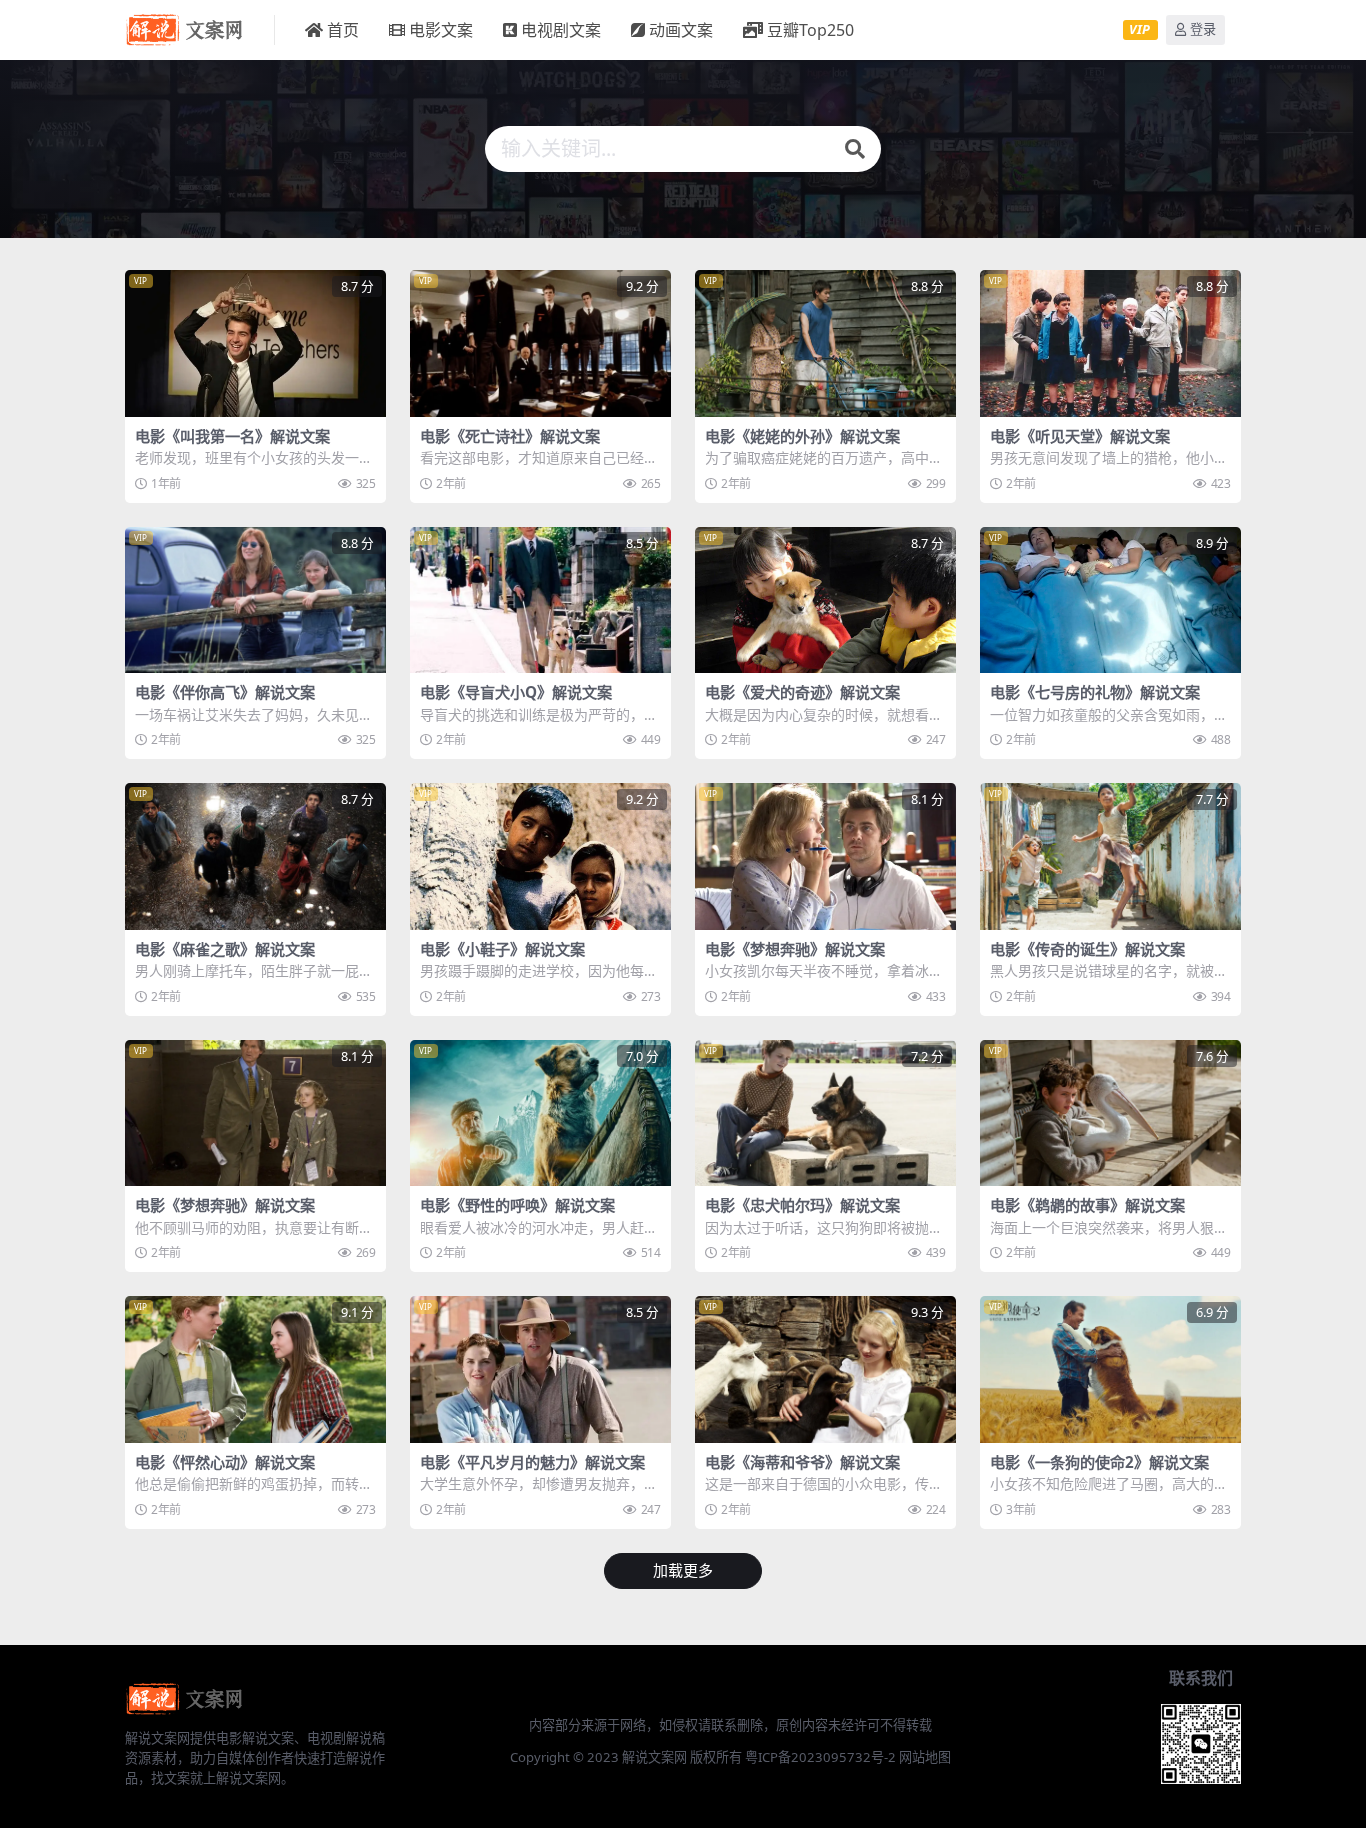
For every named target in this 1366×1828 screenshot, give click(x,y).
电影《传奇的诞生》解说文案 (1087, 949)
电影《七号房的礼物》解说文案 (1095, 692)
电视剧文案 (561, 30)
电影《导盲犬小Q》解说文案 (516, 692)
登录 (1203, 29)
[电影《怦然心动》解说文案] (255, 1369)
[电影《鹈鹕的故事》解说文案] (1110, 1113)
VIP (1139, 29)
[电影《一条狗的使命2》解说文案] (1110, 1369)
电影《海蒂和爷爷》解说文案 (802, 1462)
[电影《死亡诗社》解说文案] (540, 343)
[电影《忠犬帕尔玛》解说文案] (825, 1113)
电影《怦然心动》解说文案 (225, 1462)
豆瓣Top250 (810, 30)
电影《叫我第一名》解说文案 (232, 436)
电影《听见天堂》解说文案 (1080, 436)
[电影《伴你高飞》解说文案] (255, 600)
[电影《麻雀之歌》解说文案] (255, 856)
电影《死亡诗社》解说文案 (510, 436)
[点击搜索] (855, 149)
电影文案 (441, 30)
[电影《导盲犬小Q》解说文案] (540, 600)
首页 (343, 30)
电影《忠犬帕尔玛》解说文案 (802, 1205)
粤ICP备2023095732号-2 (820, 1757)
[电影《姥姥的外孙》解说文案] (825, 343)
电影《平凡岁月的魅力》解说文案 (532, 1462)
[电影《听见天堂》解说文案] (1110, 343)
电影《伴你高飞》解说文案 (225, 692)
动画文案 (681, 30)
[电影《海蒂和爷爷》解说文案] (825, 1369)
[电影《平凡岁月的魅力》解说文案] (540, 1369)
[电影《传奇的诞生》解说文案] (1110, 856)
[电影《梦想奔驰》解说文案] (825, 856)
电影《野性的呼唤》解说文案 (517, 1205)
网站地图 (925, 1757)
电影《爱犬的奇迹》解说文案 (802, 692)
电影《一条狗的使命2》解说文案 (1099, 1462)
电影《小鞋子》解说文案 (502, 949)
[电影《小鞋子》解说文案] (540, 856)
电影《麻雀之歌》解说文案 (225, 949)
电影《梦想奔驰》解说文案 (795, 949)
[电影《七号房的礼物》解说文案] (1110, 600)
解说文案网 (654, 1757)
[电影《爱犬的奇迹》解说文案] (825, 600)
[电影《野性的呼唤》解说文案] (540, 1113)
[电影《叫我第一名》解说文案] (255, 343)
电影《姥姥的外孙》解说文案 (802, 436)
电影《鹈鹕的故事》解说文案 (1087, 1205)
